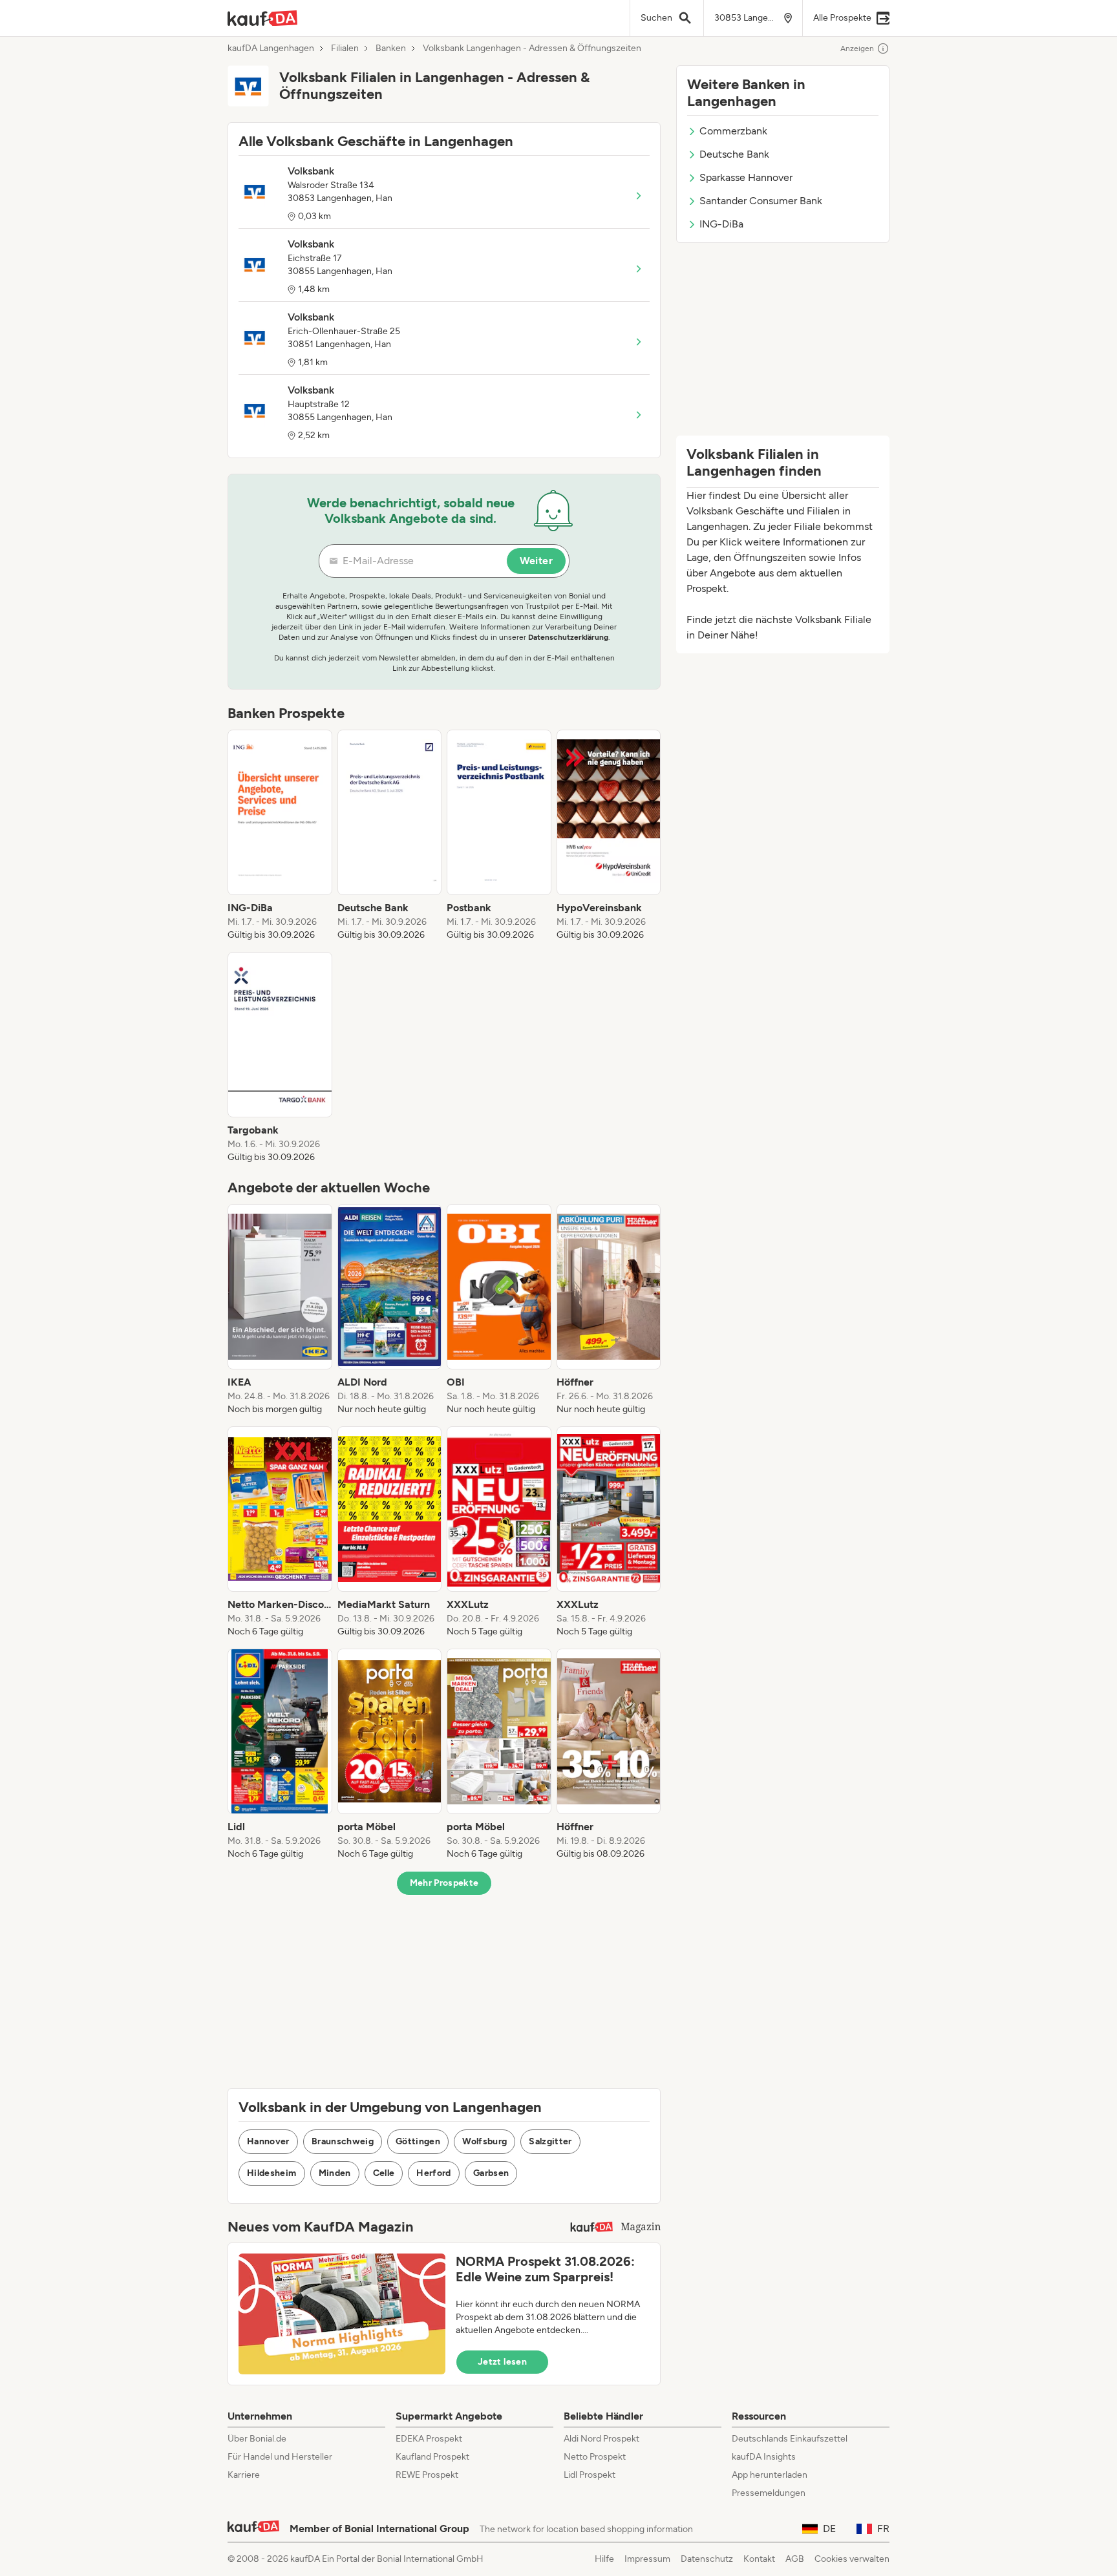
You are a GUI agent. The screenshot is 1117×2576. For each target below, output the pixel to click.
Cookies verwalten (852, 2559)
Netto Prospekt (595, 2457)
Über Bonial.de (257, 2439)
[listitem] (280, 836)
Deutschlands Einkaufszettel (790, 2439)
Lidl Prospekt (590, 2475)
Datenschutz (707, 2559)
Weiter (536, 561)
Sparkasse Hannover (746, 177)
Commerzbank (733, 131)
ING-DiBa (721, 224)
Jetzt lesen (502, 2362)
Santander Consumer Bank (761, 201)
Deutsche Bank (734, 154)
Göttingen (418, 2141)
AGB (795, 2559)
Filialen (345, 48)
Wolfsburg (484, 2141)
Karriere (244, 2475)
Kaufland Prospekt (432, 2457)
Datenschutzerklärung (568, 637)
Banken (391, 48)
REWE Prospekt (427, 2475)
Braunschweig (343, 2141)
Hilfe (604, 2559)
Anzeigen (857, 48)
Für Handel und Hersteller (280, 2457)
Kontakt (759, 2559)
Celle (384, 2173)
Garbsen (491, 2173)
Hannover (268, 2141)
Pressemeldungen (769, 2493)
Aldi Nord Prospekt (601, 2439)
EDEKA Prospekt (429, 2439)
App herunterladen (770, 2475)
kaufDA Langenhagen (271, 48)
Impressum (647, 2559)
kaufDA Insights (764, 2457)
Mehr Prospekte (444, 1883)
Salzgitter (550, 2141)
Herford (433, 2173)
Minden (335, 2173)
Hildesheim (272, 2173)
